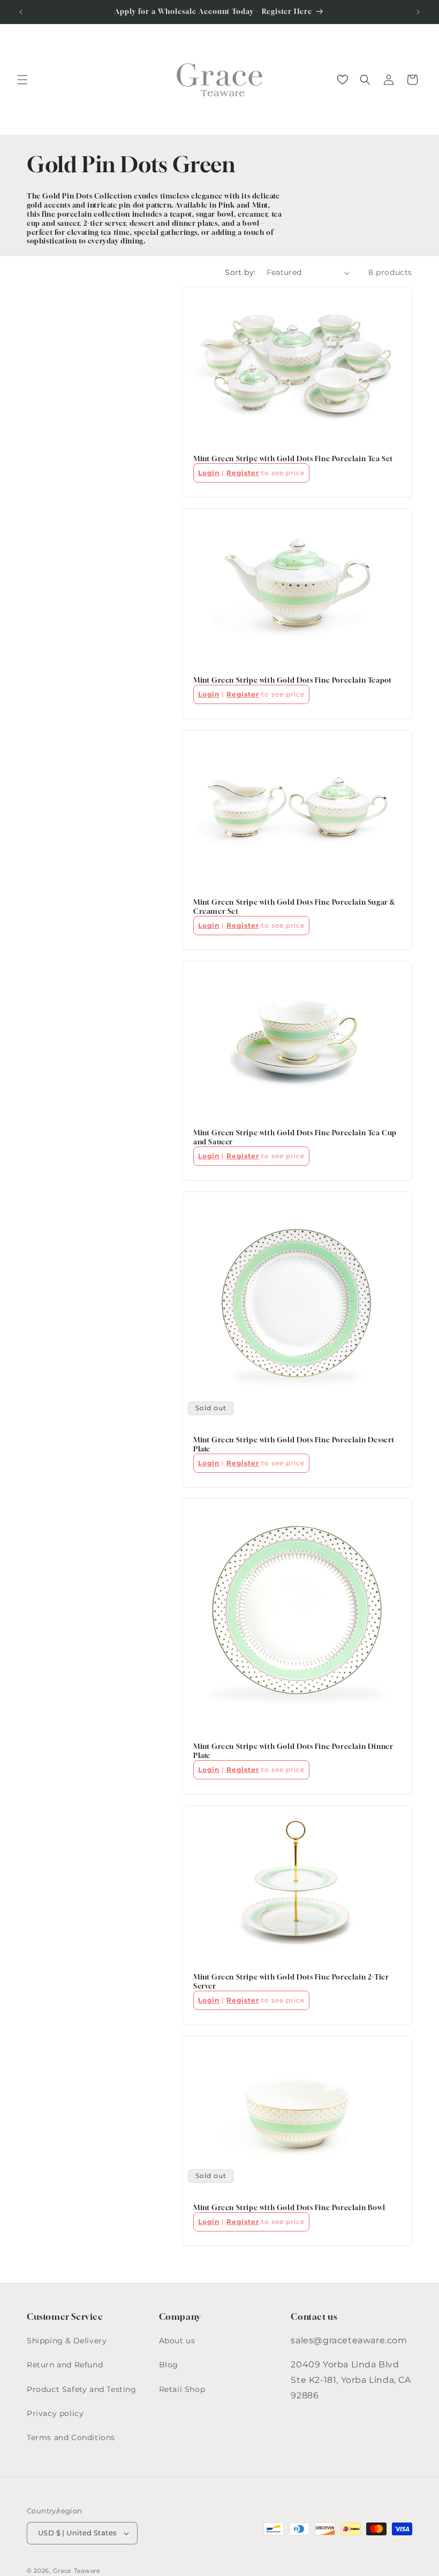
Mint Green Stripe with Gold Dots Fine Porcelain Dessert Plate (294, 1444)
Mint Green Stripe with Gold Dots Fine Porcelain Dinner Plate (293, 1751)
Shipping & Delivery (67, 2341)
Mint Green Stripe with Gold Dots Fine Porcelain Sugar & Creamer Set (294, 907)
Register (243, 473)
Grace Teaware (77, 2571)
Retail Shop (182, 2389)
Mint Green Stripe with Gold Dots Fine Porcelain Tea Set (293, 459)
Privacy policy (55, 2413)
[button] (22, 80)
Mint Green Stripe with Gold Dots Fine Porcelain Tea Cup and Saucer (295, 1137)
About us (177, 2341)
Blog (169, 2365)
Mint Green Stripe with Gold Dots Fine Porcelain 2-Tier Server (291, 1981)
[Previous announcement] (21, 12)
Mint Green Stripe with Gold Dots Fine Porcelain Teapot (292, 681)
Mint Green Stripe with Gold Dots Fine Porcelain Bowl (289, 2207)
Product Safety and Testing (82, 2389)
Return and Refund (65, 2365)
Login (209, 473)
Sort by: (240, 272)
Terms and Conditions (71, 2437)
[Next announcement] (418, 12)
